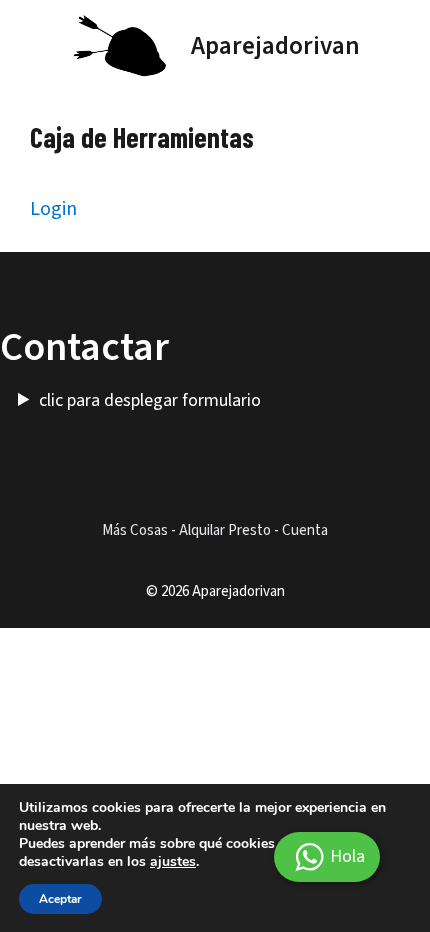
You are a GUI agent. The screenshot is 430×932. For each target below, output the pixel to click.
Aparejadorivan (275, 46)
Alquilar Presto (225, 530)
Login (53, 209)
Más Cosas (135, 530)
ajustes (173, 862)
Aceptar (60, 899)
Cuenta (305, 530)
